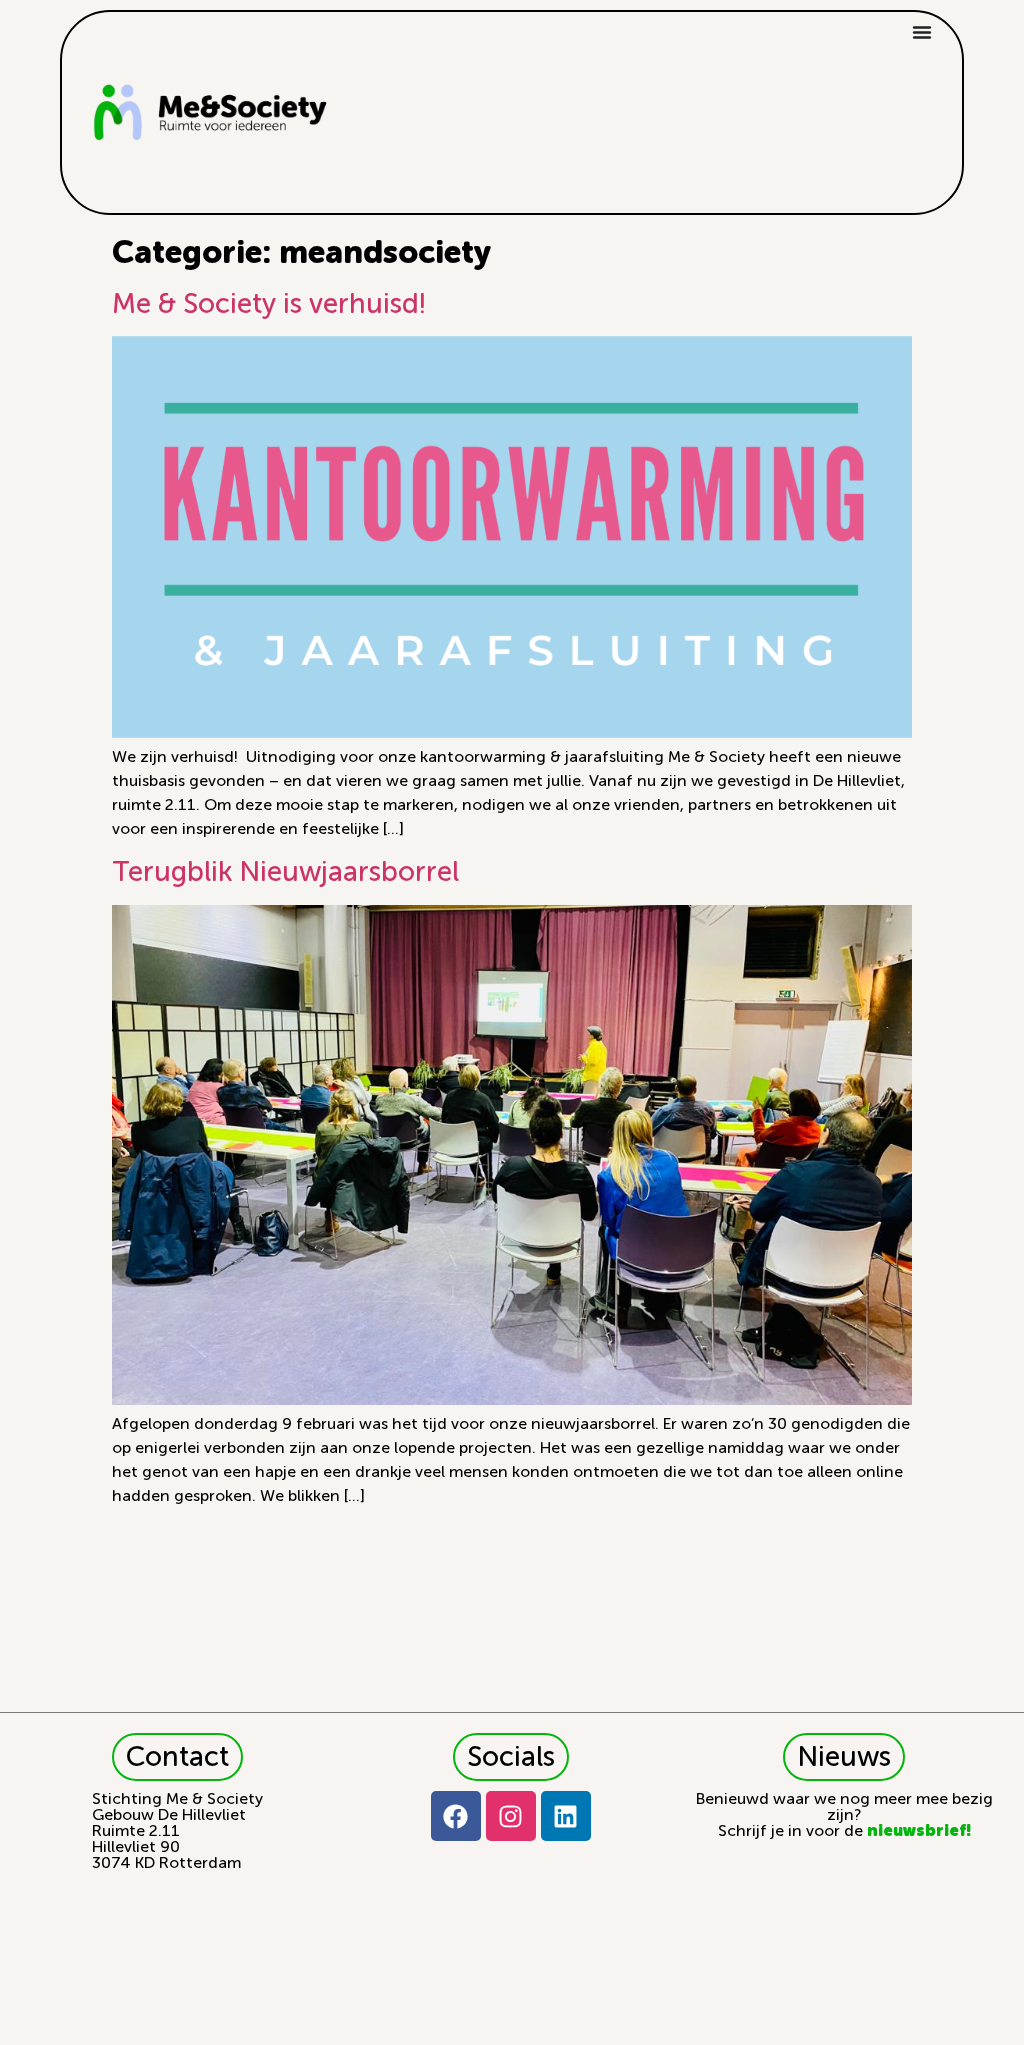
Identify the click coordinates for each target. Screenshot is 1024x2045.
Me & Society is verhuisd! (269, 303)
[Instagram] (511, 1816)
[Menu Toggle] (922, 32)
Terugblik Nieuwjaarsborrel (285, 871)
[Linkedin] (566, 1816)
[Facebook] (456, 1816)
